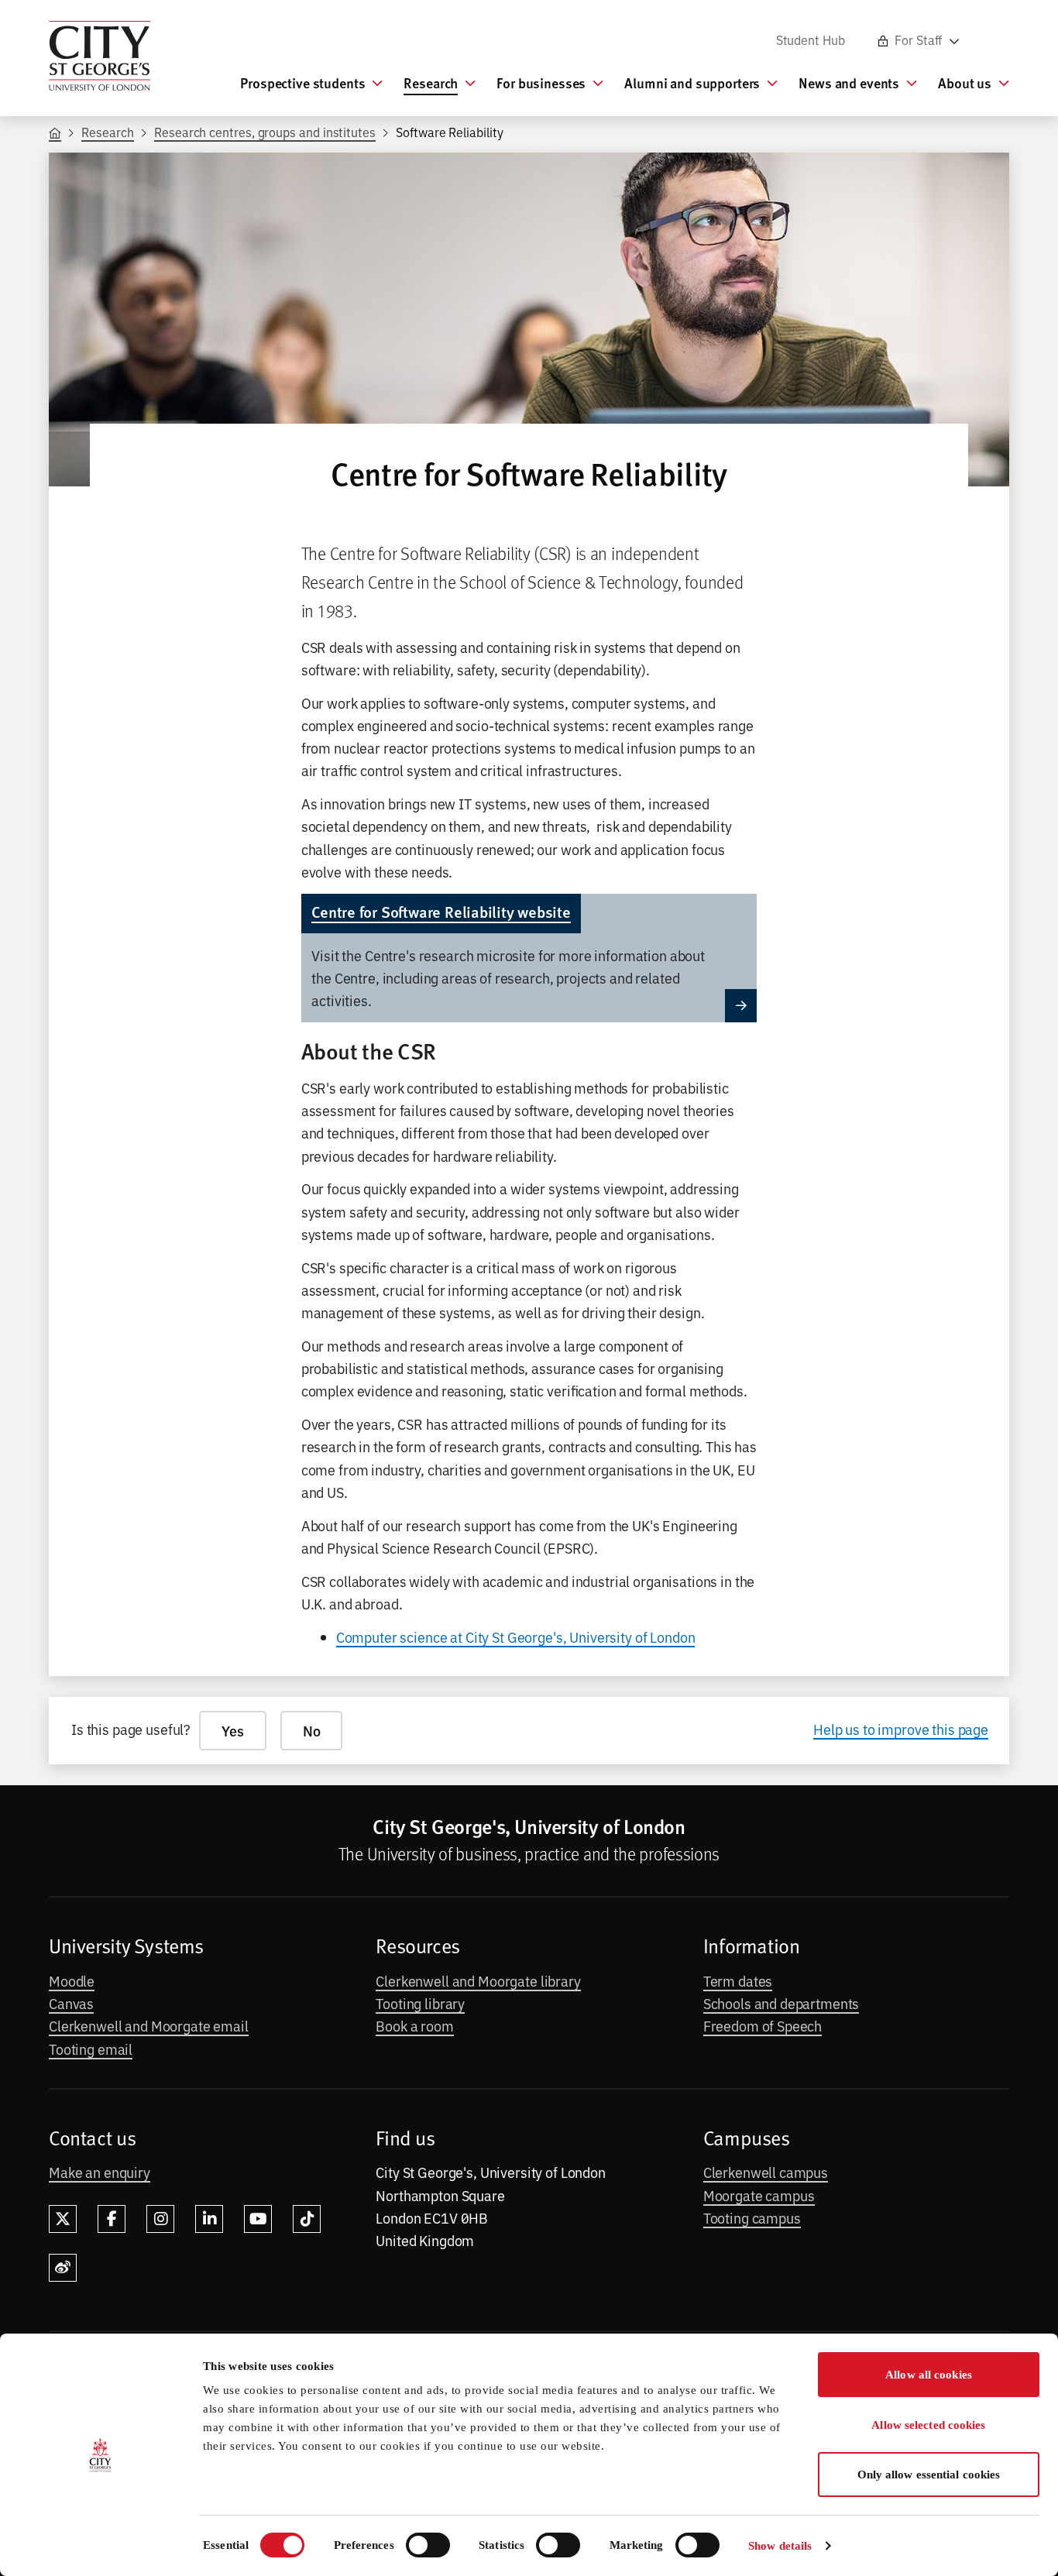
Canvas (71, 2003)
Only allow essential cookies (929, 2475)
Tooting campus (752, 2217)
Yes (233, 1731)
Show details (780, 2546)
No (312, 1731)
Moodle (72, 1980)
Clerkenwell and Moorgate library (478, 1980)
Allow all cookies (929, 2375)
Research (107, 132)
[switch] (428, 2545)
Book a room (414, 2025)
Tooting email (91, 2049)
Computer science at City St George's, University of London (516, 1637)
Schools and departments (781, 2003)
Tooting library (420, 2003)
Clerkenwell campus (766, 2172)
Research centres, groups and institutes (265, 132)
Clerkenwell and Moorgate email (149, 2025)
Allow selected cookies (928, 2425)
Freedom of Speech (763, 2025)
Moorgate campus (759, 2195)
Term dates (738, 1980)
